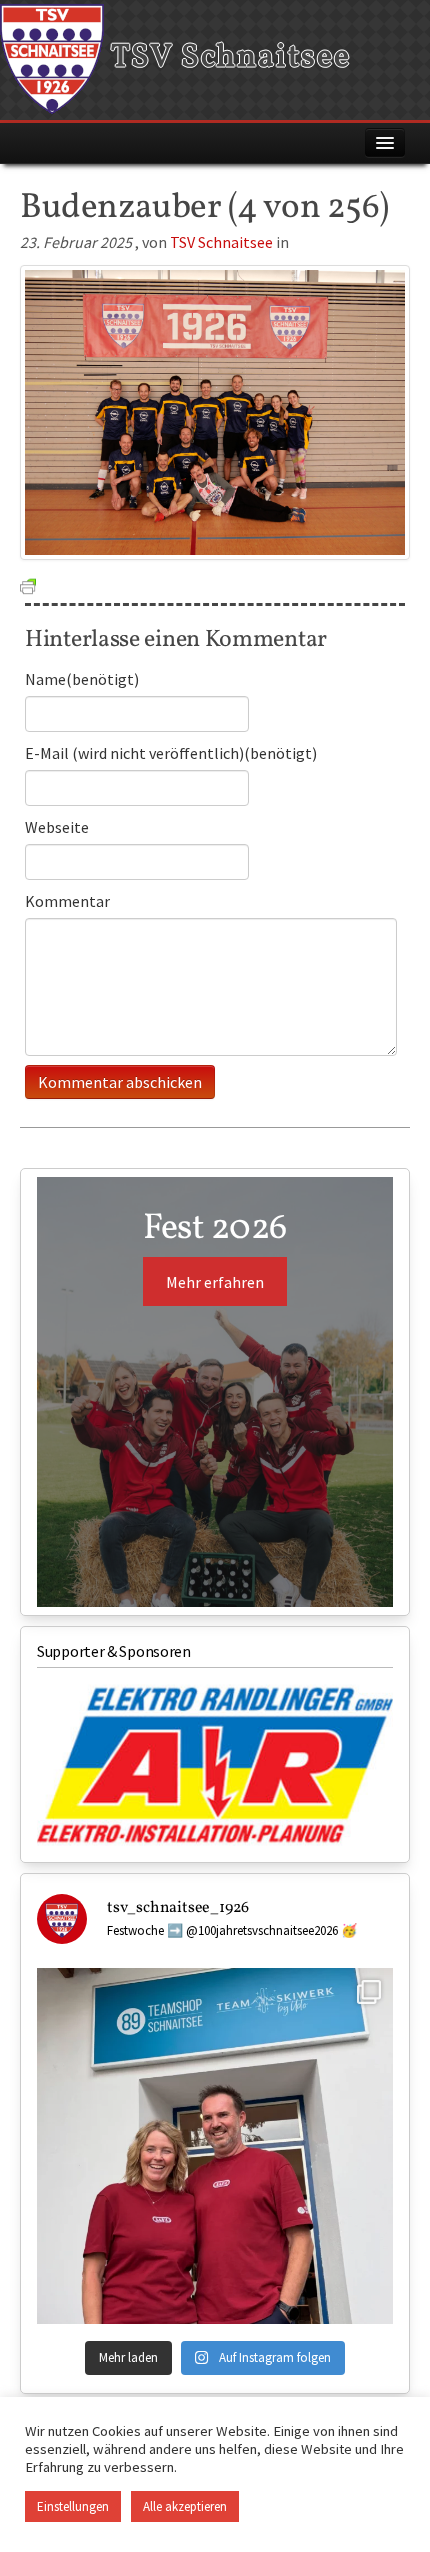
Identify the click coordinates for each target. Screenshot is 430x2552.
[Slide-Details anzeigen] (215, 1765)
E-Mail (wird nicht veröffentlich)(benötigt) (171, 753)
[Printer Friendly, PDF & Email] (28, 584)
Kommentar (67, 901)
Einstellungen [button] (73, 2506)
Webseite (57, 827)
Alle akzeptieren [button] (185, 2506)
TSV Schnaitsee (227, 58)
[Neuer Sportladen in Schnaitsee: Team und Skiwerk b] (215, 2146)
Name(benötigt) (82, 679)
